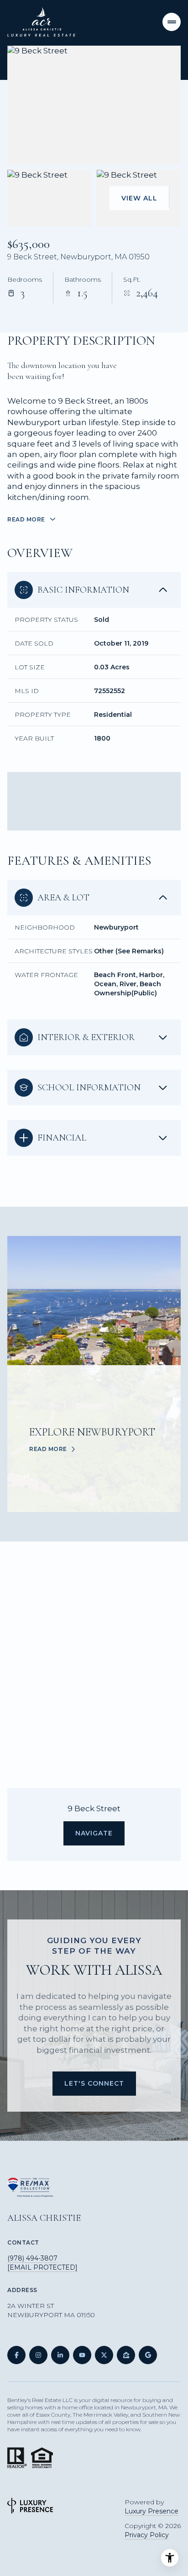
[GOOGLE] (148, 2355)
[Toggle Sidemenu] (172, 22)
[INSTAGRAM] (38, 2355)
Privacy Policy (147, 2535)
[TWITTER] (104, 2355)
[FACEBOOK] (16, 2355)
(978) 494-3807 (32, 2258)
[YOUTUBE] (82, 2355)
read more (48, 1449)
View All (139, 198)
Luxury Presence (151, 2511)
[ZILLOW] (126, 2355)
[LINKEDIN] (60, 2355)
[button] (94, 2084)
